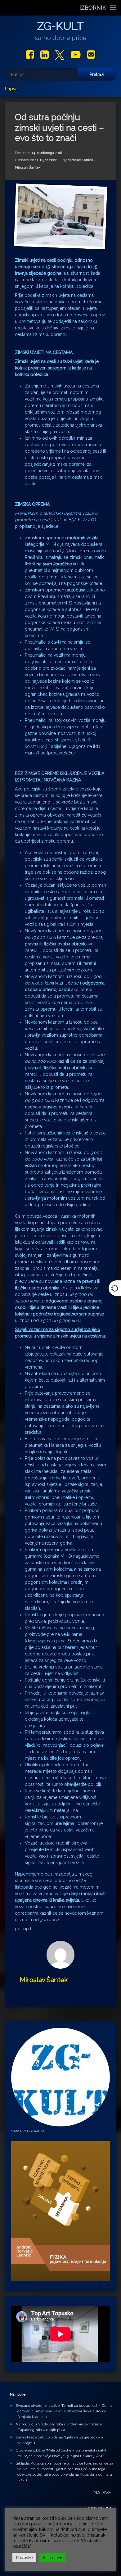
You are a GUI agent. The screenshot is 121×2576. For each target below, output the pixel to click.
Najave (102, 2493)
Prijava (11, 89)
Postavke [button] (24, 2558)
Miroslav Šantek (80, 160)
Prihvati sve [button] (52, 2558)
